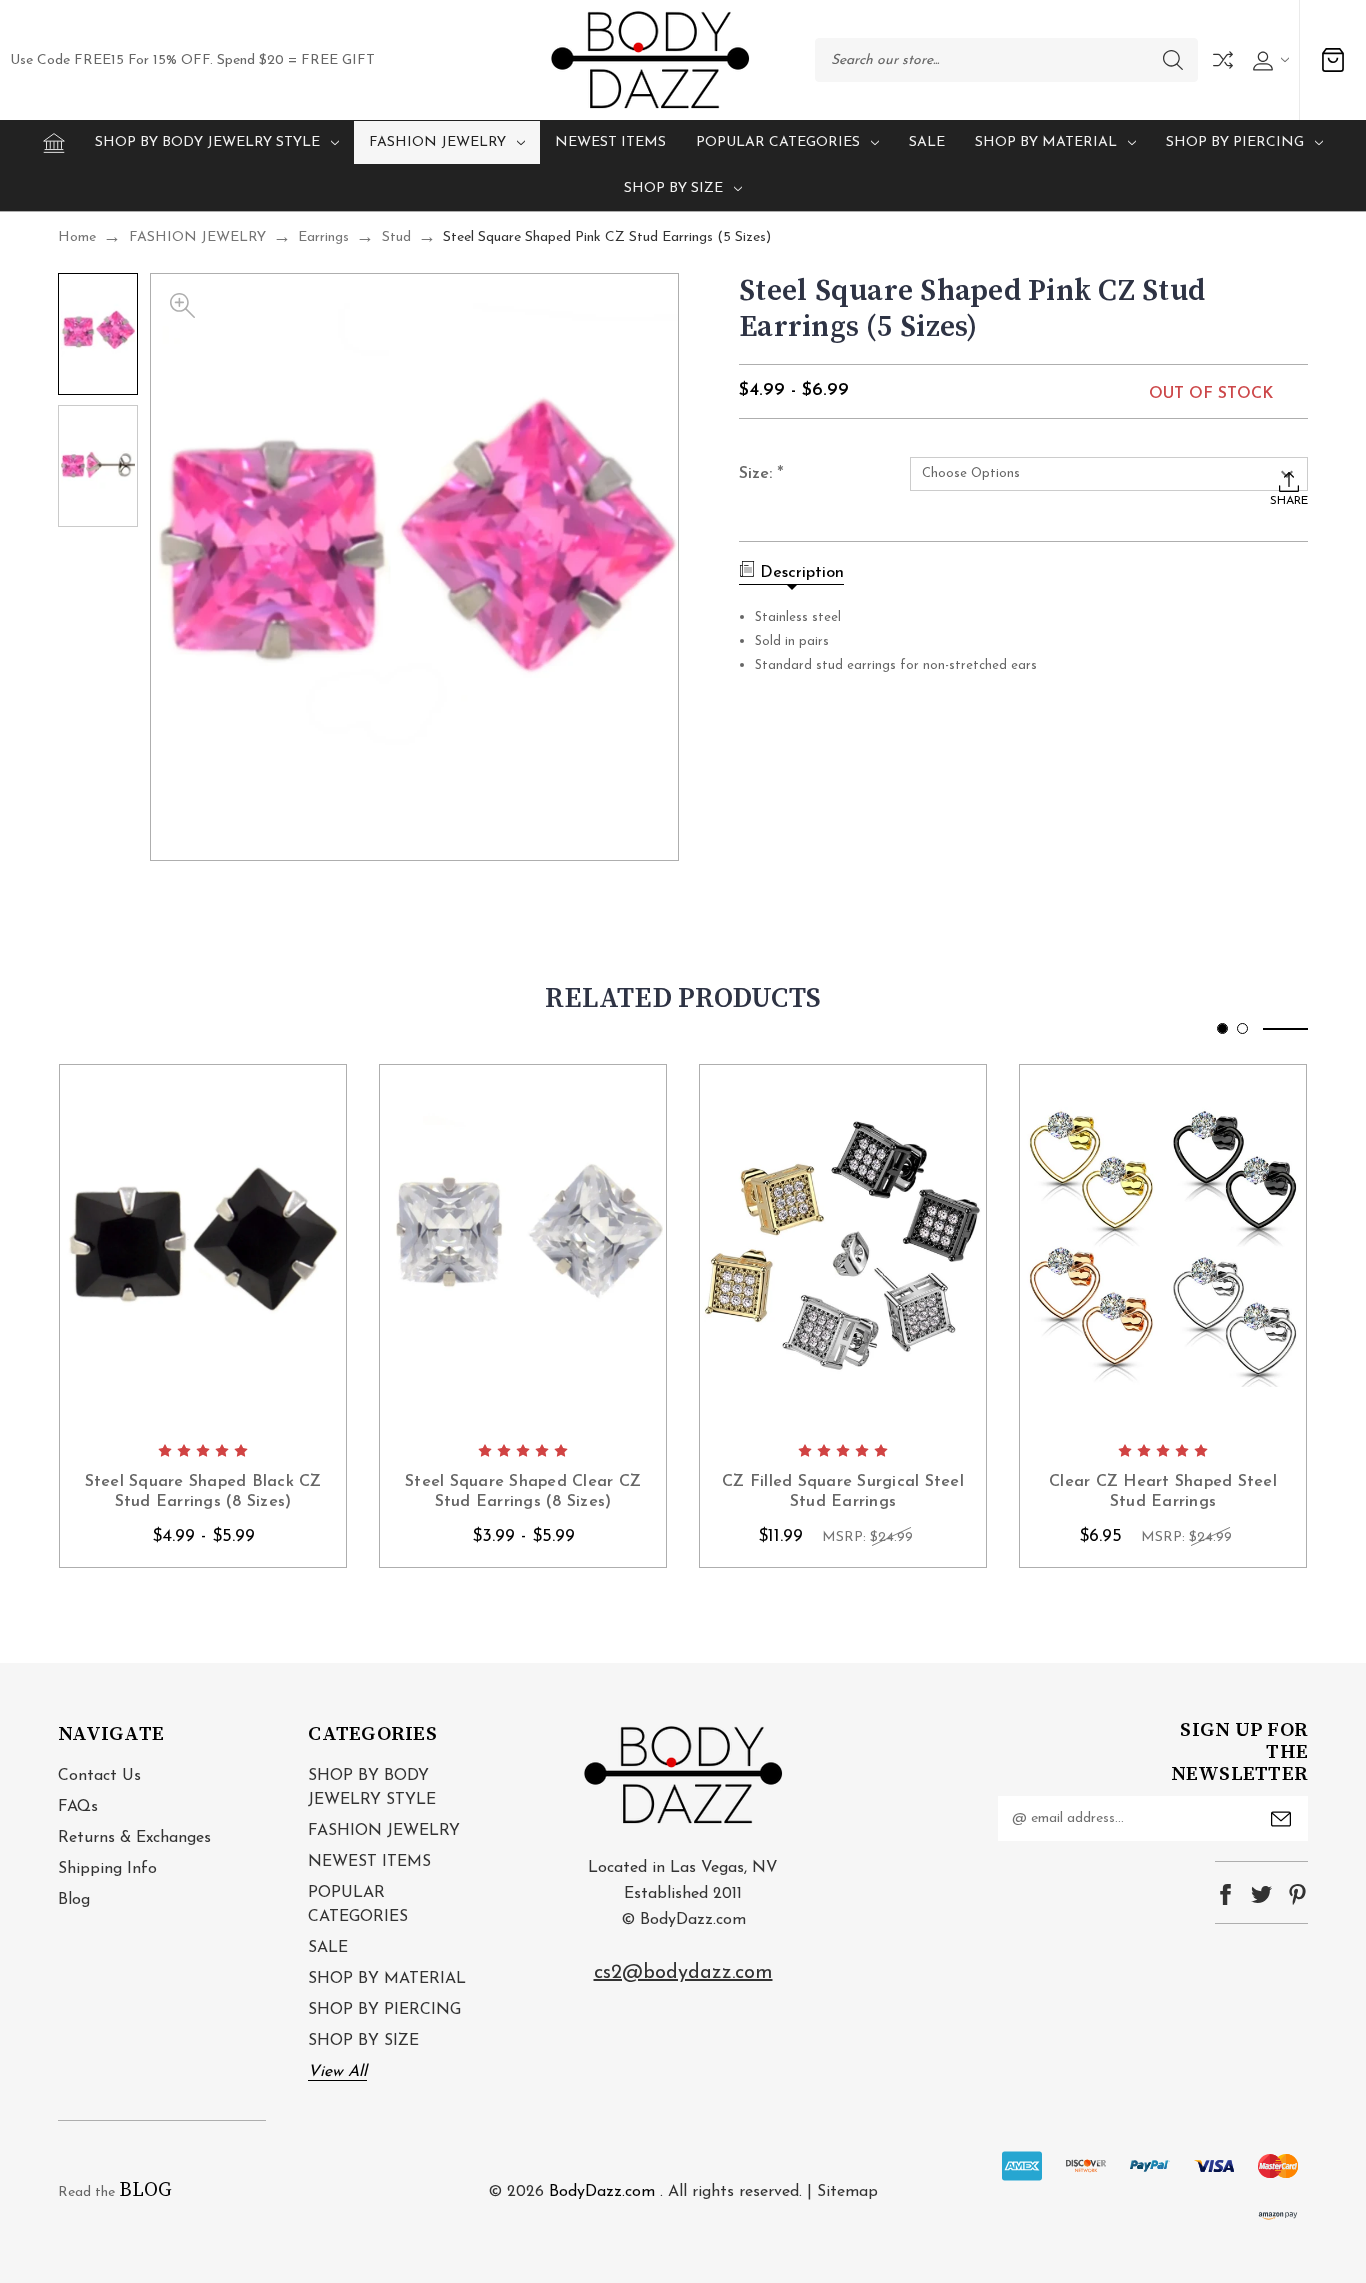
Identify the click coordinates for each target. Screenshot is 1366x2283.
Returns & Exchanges (134, 1838)
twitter (1261, 1894)
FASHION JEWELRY (437, 142)
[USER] (1268, 60)
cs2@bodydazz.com (683, 1973)
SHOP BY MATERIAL (1046, 142)
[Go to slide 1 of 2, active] (1222, 1028)
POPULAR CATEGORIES (778, 142)
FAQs (78, 1807)
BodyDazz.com (602, 2192)
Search (1173, 60)
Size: (761, 475)
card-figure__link (203, 1247)
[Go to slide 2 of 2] (1242, 1028)
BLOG (145, 2190)
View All (337, 2072)
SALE (927, 142)
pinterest (1297, 1894)
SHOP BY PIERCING (1235, 142)
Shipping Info (107, 1869)
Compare (1223, 60)
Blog (74, 1900)
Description (802, 573)
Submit (1281, 1819)
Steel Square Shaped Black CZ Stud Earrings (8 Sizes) (203, 1492)
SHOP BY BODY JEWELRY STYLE (207, 142)
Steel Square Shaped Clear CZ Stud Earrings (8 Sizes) (523, 1492)
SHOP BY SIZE (673, 188)
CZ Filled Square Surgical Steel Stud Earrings (843, 1492)
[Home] (54, 143)
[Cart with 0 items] (1333, 60)
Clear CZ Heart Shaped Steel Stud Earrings (1163, 1492)
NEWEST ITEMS (610, 142)
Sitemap (847, 2192)
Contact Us (99, 1776)
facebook (1225, 1894)
